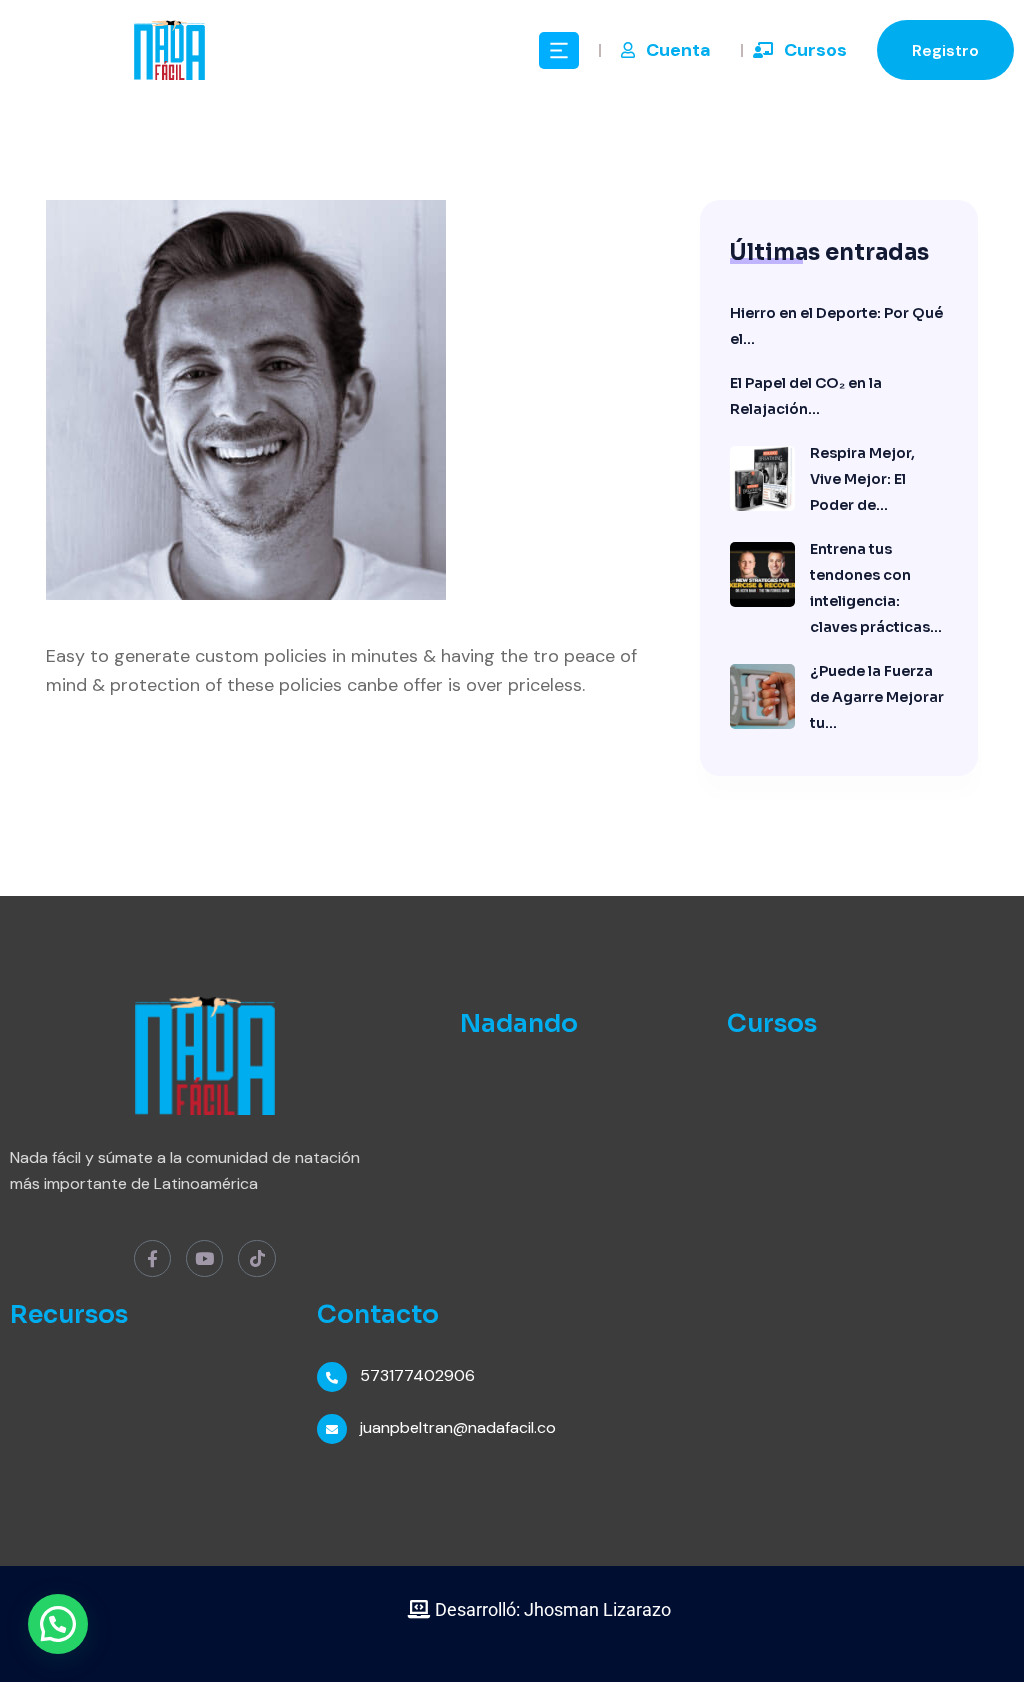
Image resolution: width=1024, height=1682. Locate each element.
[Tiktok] (256, 1258)
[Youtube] (204, 1258)
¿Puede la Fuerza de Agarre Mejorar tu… (877, 697)
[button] (58, 1624)
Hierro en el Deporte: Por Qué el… (836, 326)
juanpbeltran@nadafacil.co (458, 1427)
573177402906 (417, 1375)
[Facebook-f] (152, 1258)
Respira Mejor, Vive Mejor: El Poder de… (862, 479)
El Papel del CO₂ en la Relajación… (806, 396)
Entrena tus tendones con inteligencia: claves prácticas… (876, 588)
